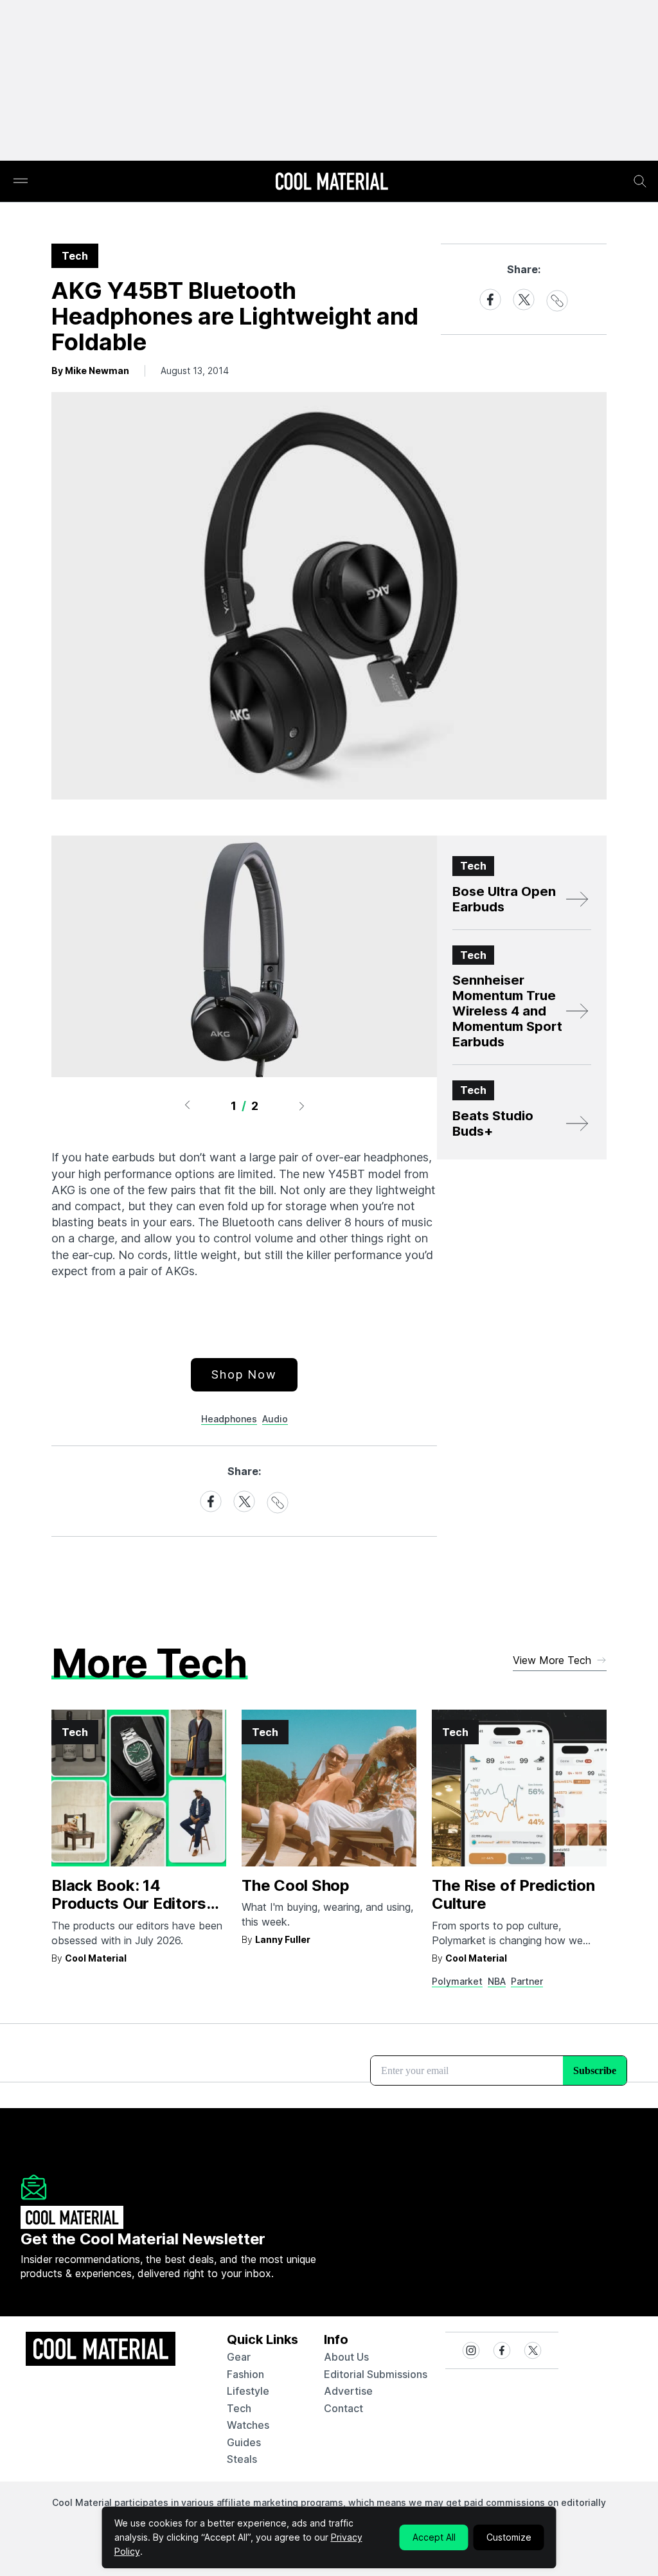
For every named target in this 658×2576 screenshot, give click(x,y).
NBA (497, 1981)
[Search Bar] (640, 181)
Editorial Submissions (376, 2374)
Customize (509, 2537)
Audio (275, 1419)
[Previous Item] (187, 1105)
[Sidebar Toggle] (21, 182)
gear (239, 2357)
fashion (245, 2374)
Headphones (229, 1419)
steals (242, 2459)
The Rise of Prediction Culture (513, 1895)
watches (248, 2425)
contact (343, 2408)
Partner (527, 1981)
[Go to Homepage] (332, 183)
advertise (348, 2391)
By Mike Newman (90, 371)
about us (346, 2357)
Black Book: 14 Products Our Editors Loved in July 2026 (129, 1904)
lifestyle (248, 2391)
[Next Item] (302, 1105)
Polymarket (457, 1981)
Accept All (434, 2537)
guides (244, 2442)
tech (239, 2408)
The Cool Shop (296, 1885)
